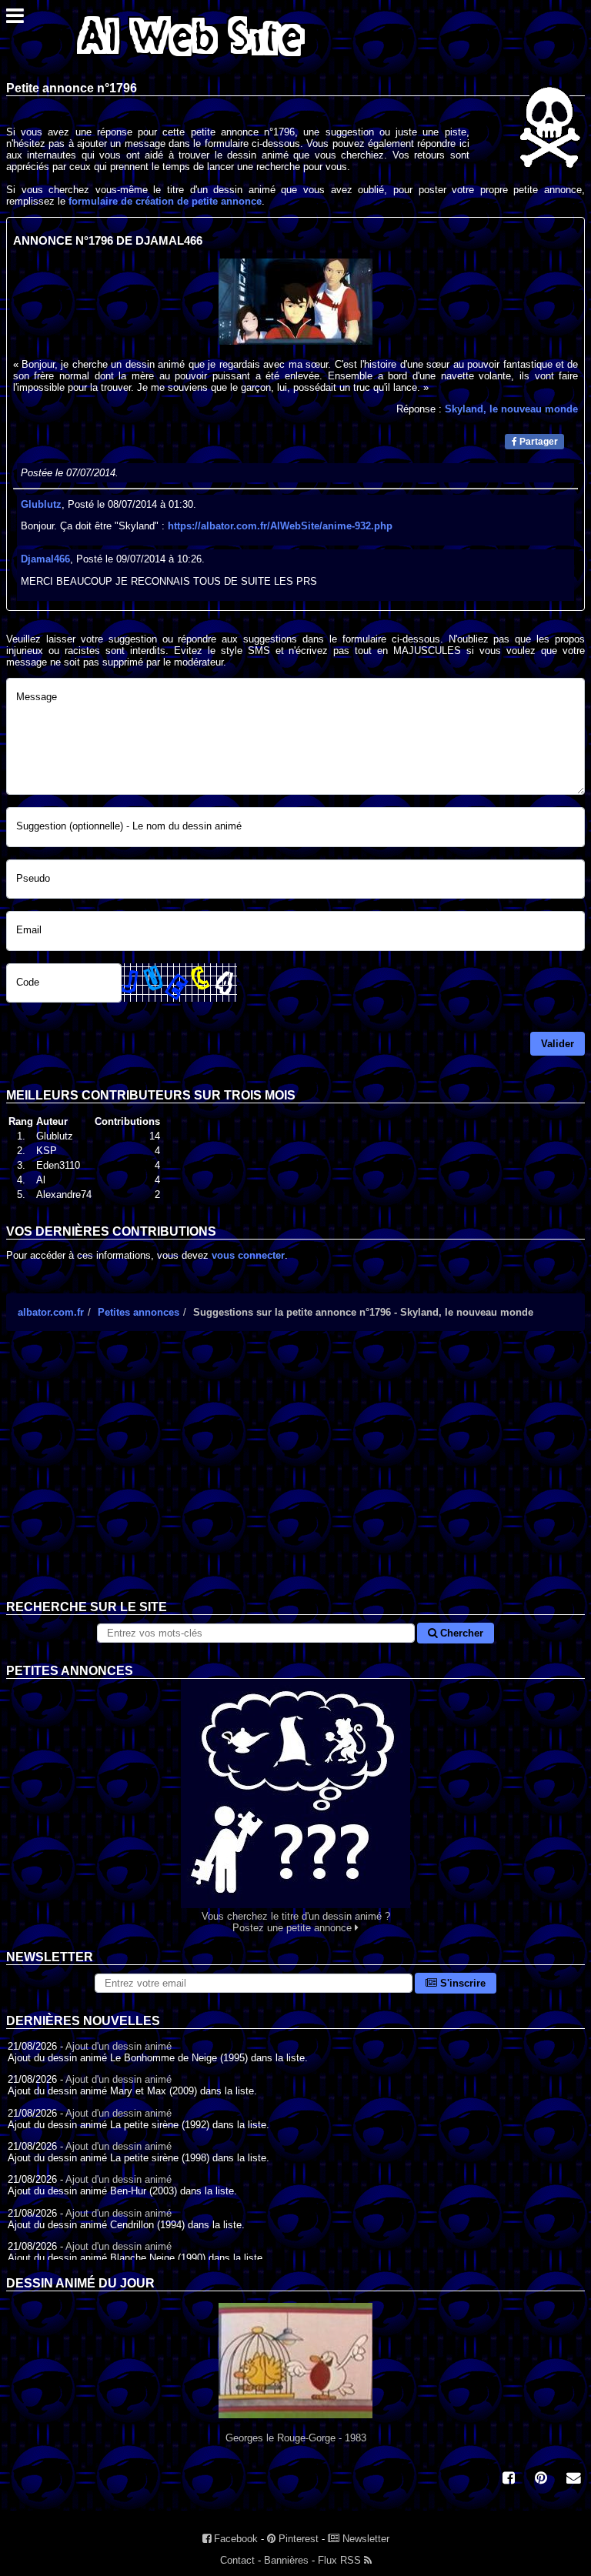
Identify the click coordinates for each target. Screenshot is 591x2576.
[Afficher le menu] (15, 20)
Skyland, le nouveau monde (511, 409)
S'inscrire (461, 1983)
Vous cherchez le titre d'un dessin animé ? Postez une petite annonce (296, 1922)
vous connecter (248, 1255)
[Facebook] (509, 2479)
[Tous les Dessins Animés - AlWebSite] (191, 60)
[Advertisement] (295, 1477)
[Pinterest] (541, 2479)
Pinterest (297, 2539)
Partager (538, 442)
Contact (237, 2560)
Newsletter (364, 2539)
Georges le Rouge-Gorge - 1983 (296, 2438)
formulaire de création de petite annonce (165, 201)
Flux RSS (341, 2560)
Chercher (460, 1633)
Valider (558, 1044)
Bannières (286, 2560)
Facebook (234, 2539)
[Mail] (573, 2479)
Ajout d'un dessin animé (119, 2046)
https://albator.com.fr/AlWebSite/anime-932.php (280, 526)
